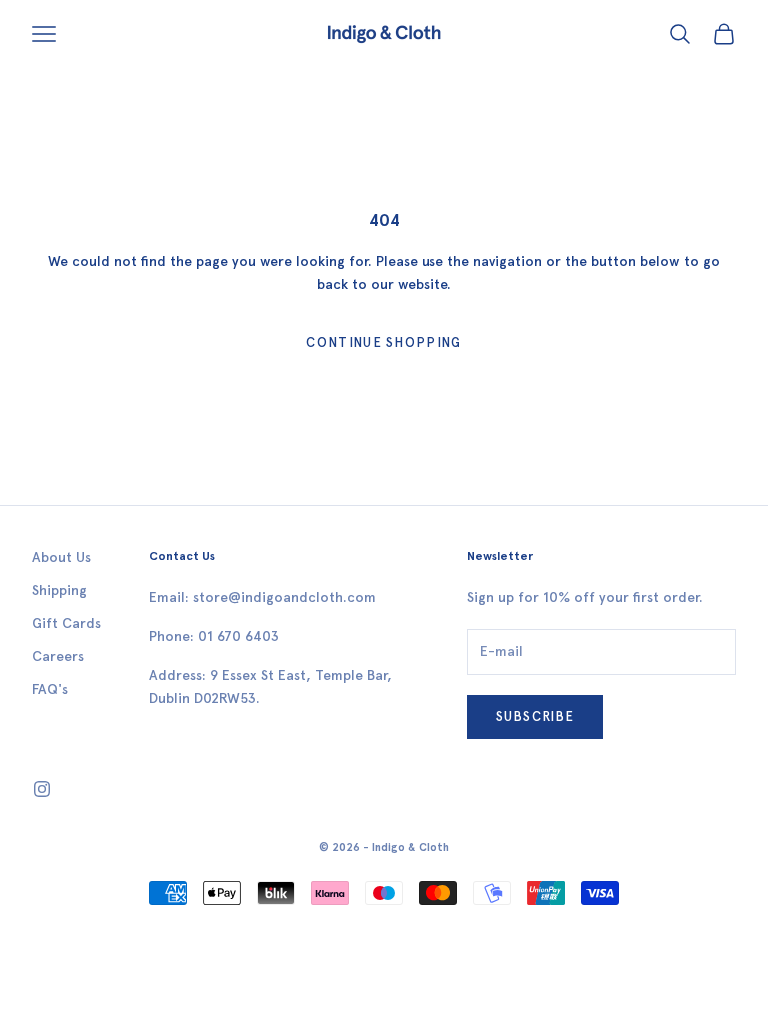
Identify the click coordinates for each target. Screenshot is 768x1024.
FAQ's (50, 689)
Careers (58, 656)
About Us (61, 557)
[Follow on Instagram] (42, 789)
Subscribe (535, 716)
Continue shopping (383, 342)
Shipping (59, 590)
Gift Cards (66, 623)
